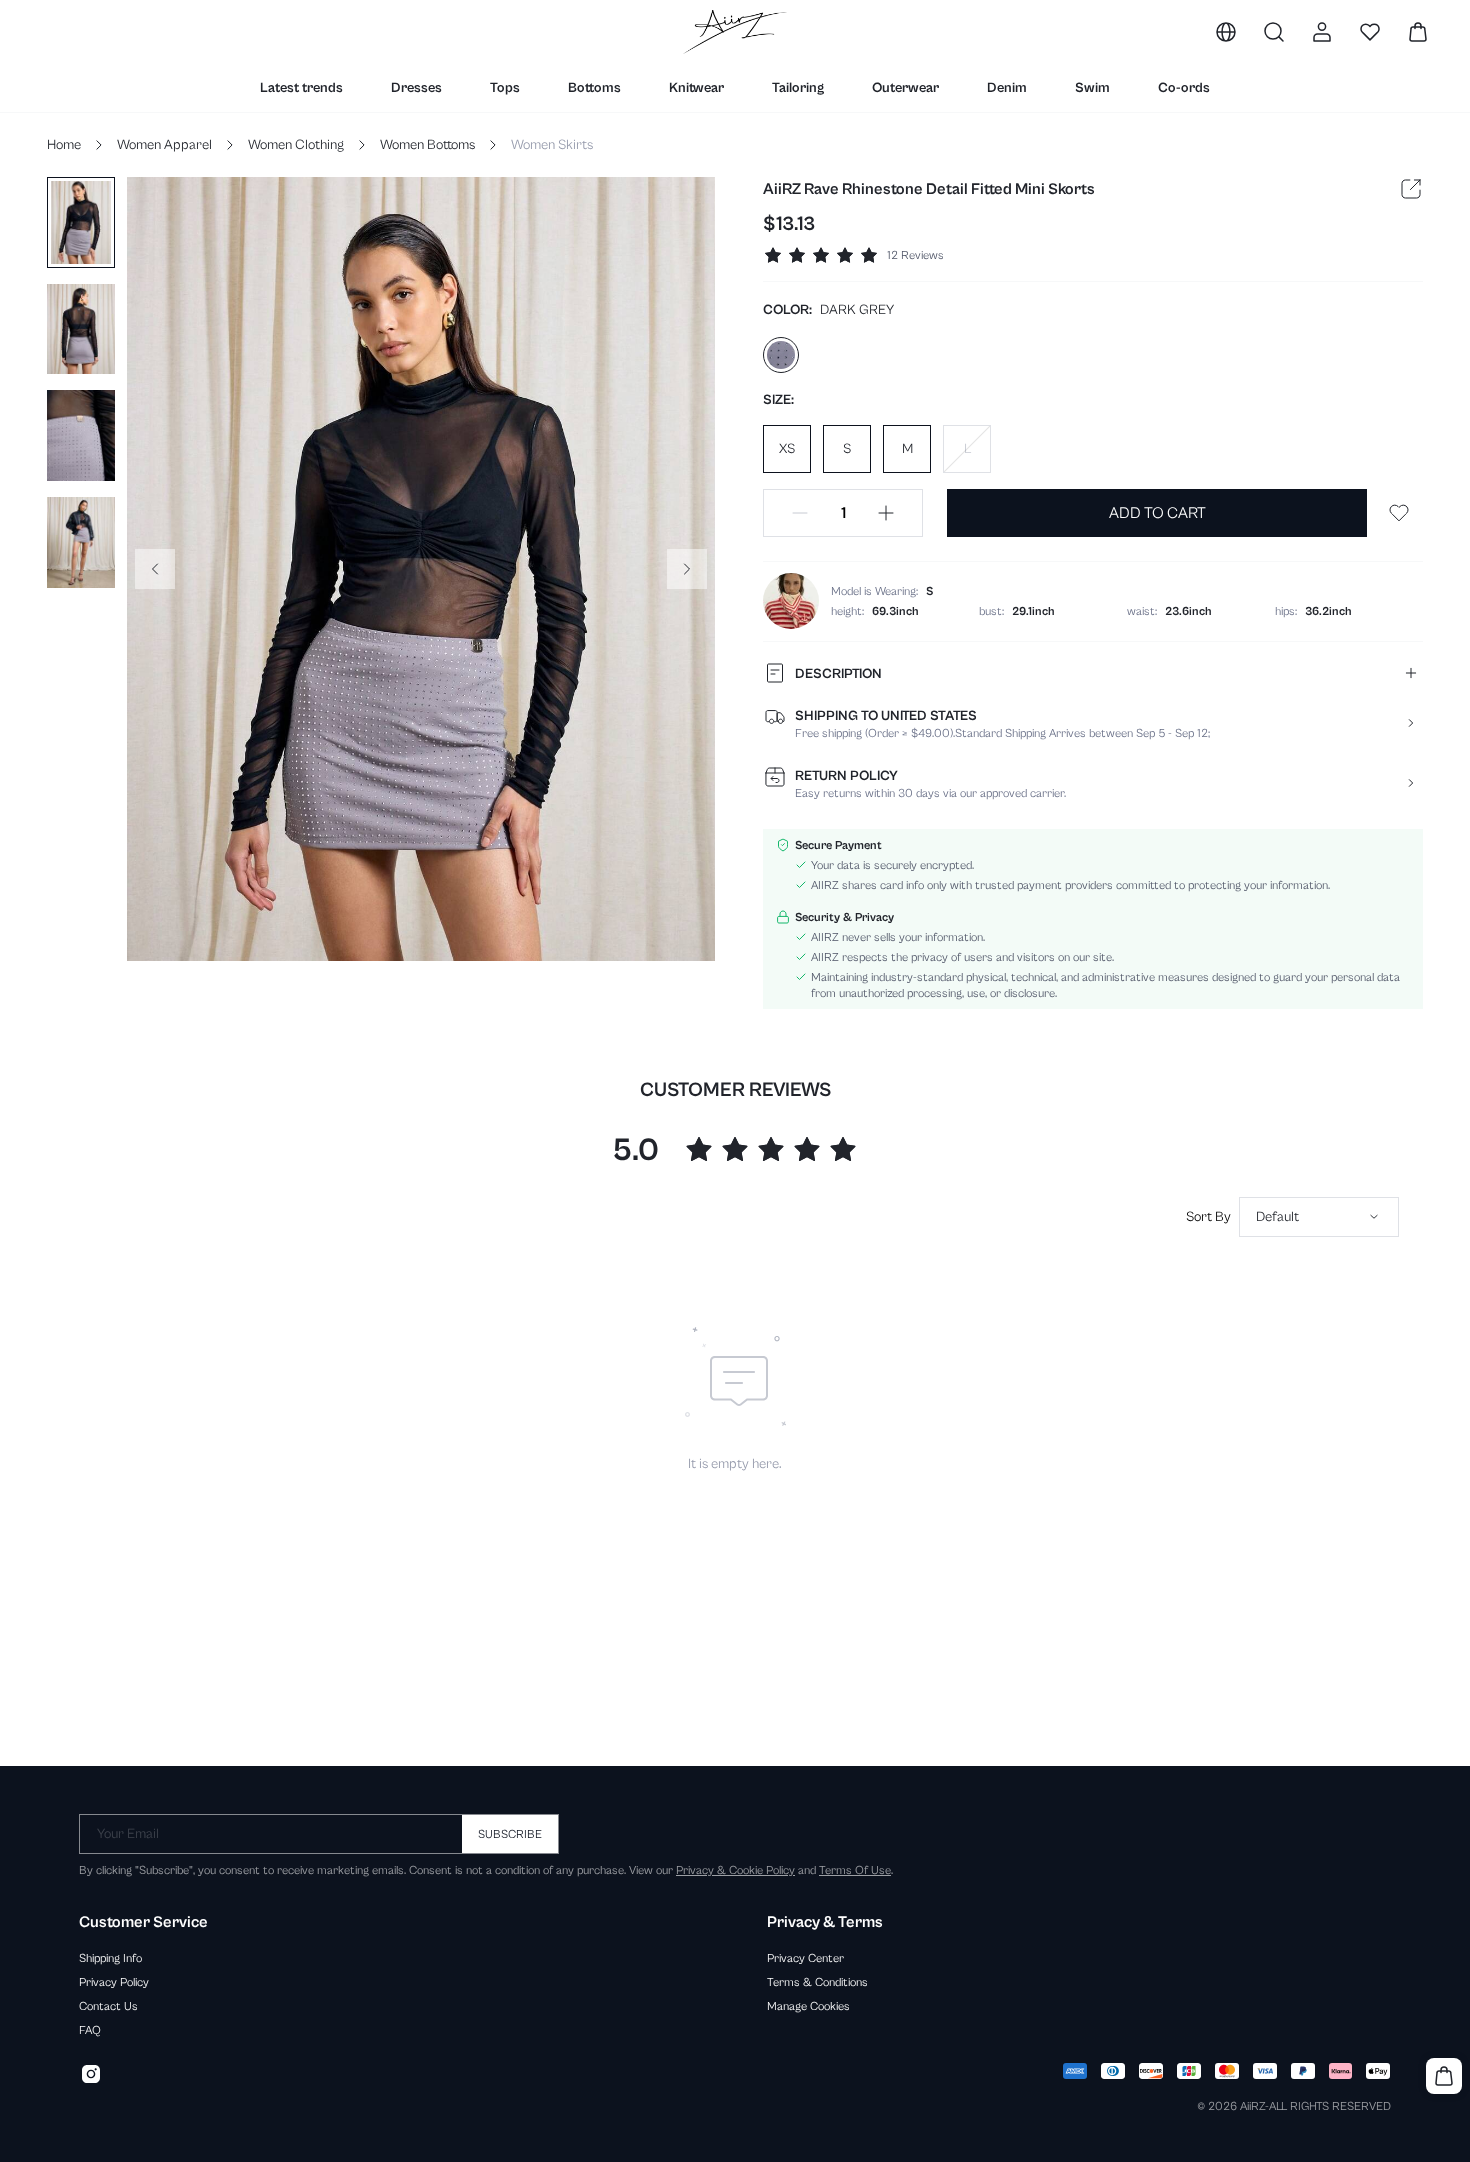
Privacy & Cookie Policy (735, 1870)
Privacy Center (805, 1958)
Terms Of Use (855, 1870)
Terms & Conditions (817, 1982)
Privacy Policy (114, 1982)
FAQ (90, 2030)
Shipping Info (110, 1958)
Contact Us (108, 2006)
